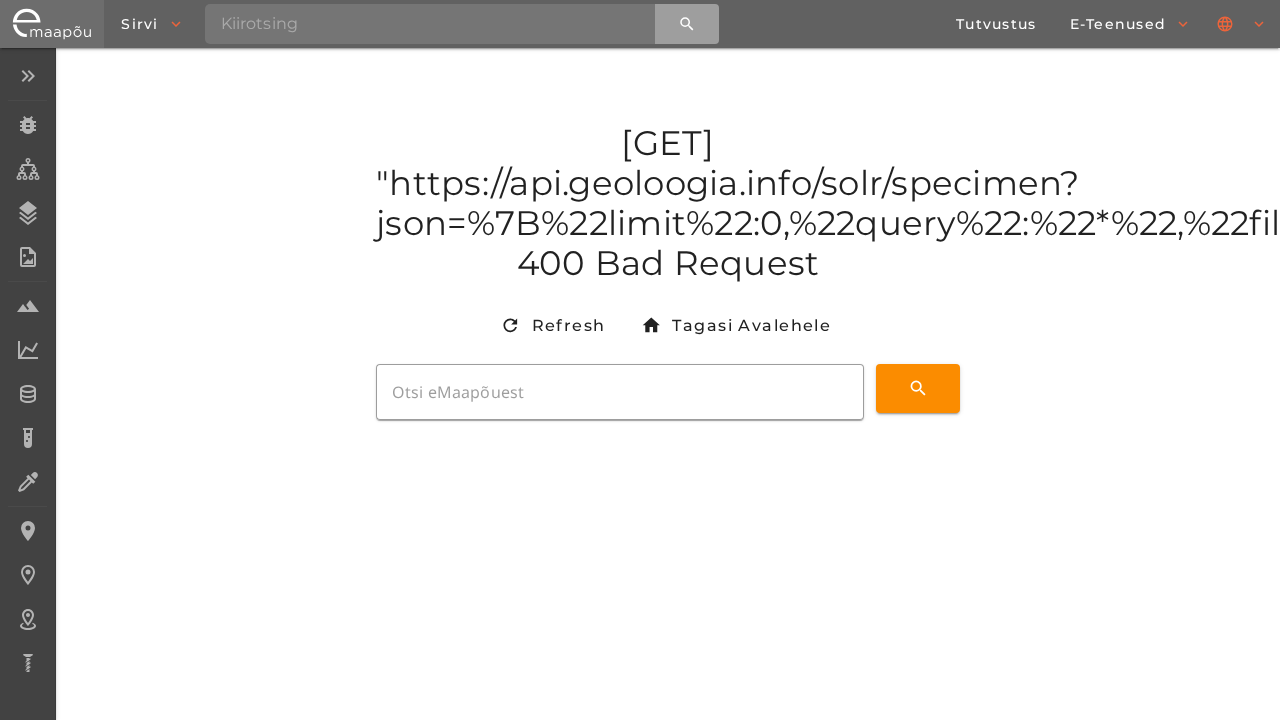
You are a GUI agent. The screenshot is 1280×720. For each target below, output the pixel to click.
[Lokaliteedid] (27, 531)
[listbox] (27, 371)
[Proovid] (27, 306)
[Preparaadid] (27, 482)
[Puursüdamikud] (27, 663)
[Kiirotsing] (687, 24)
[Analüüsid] (27, 438)
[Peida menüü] (27, 76)
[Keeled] (1242, 24)
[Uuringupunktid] (27, 575)
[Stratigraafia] (27, 213)
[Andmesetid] (27, 394)
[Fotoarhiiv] (27, 257)
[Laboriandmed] (27, 350)
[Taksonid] (27, 169)
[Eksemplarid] (27, 125)
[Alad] (27, 619)
